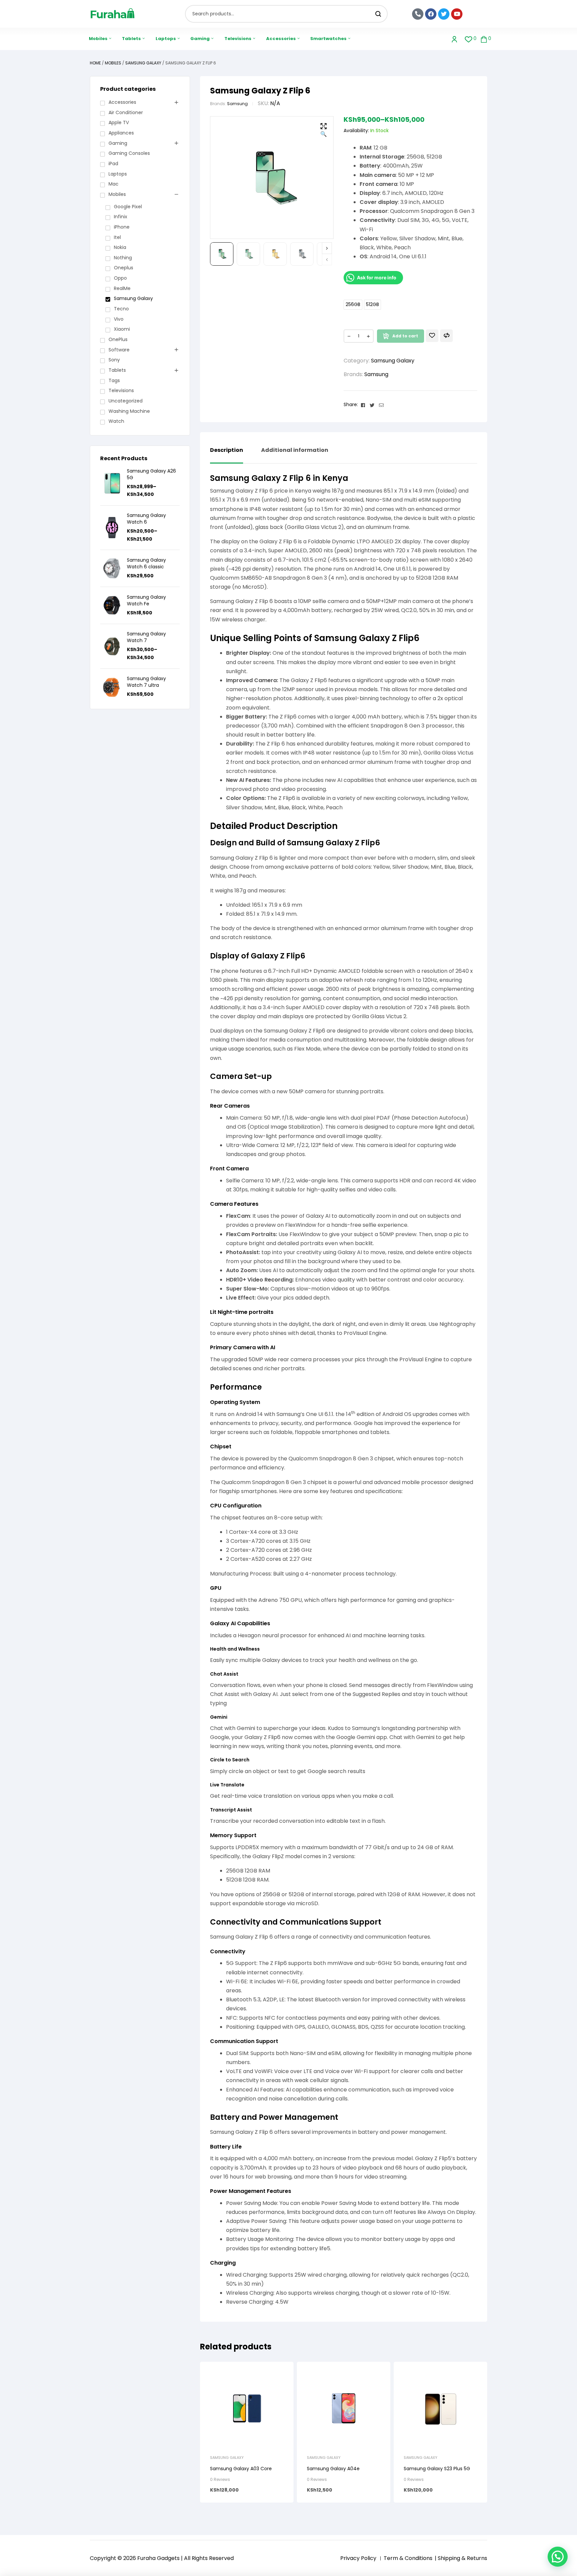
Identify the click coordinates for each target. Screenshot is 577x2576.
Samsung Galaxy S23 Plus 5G (437, 2469)
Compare (446, 336)
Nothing (123, 258)
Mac (114, 184)
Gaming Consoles (129, 153)
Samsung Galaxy (143, 63)
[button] (324, 131)
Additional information (295, 451)
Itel (117, 237)
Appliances (121, 133)
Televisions (121, 390)
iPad (113, 164)
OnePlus (118, 339)
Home (95, 63)
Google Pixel (128, 207)
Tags (114, 380)
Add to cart (405, 336)
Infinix (121, 217)
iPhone (122, 227)
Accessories (122, 102)
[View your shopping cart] (484, 39)
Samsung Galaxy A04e (333, 2469)
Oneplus (124, 268)
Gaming (118, 143)
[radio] (353, 305)
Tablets (117, 370)
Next (327, 248)
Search (378, 14)
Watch (116, 421)
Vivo (119, 319)
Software (119, 350)
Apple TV (119, 122)
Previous (327, 259)
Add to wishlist (432, 336)
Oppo (120, 278)
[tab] (227, 455)
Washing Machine (129, 411)
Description (227, 451)
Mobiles (113, 63)
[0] (469, 39)
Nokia (120, 247)
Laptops (118, 174)
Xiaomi (122, 329)
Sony (114, 360)
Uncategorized (126, 401)
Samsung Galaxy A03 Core (241, 2469)
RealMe (122, 288)
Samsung (237, 104)
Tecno (121, 309)
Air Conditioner (126, 112)
